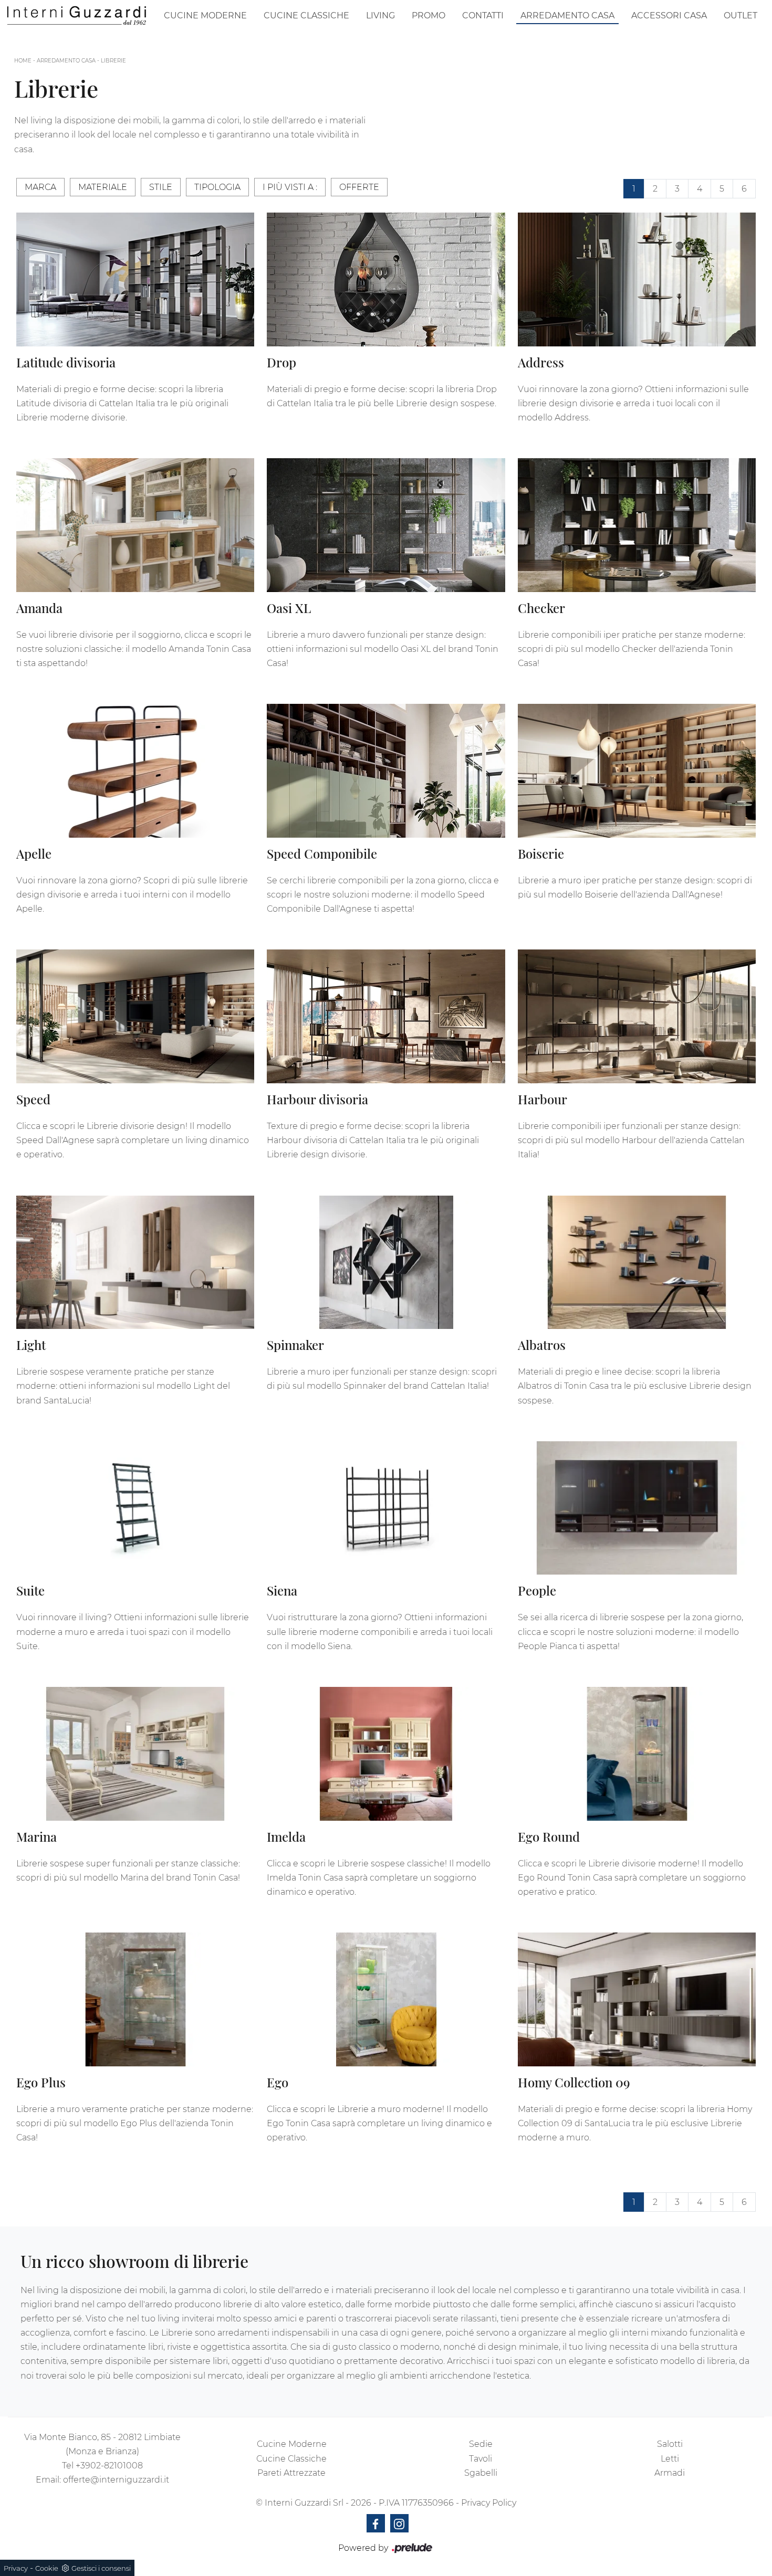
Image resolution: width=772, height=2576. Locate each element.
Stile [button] (161, 187)
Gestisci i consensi (101, 2568)
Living (380, 15)
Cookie (47, 2568)
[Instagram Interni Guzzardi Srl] (399, 2523)
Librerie (113, 61)
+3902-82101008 (109, 2466)
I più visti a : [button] (290, 187)
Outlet (740, 15)
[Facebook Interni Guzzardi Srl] (376, 2523)
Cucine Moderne (205, 15)
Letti (670, 2459)
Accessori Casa (669, 15)
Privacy (16, 2568)
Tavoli (481, 2459)
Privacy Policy (489, 2503)
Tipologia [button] (217, 187)
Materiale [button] (103, 187)
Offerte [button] (359, 187)
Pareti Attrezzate (291, 2473)
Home (23, 61)
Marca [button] (40, 187)
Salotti (670, 2444)
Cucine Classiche (306, 15)
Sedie (481, 2444)
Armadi (670, 2473)
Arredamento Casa (567, 15)
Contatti (483, 15)
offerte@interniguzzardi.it (116, 2480)
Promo (429, 15)
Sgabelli (481, 2473)
